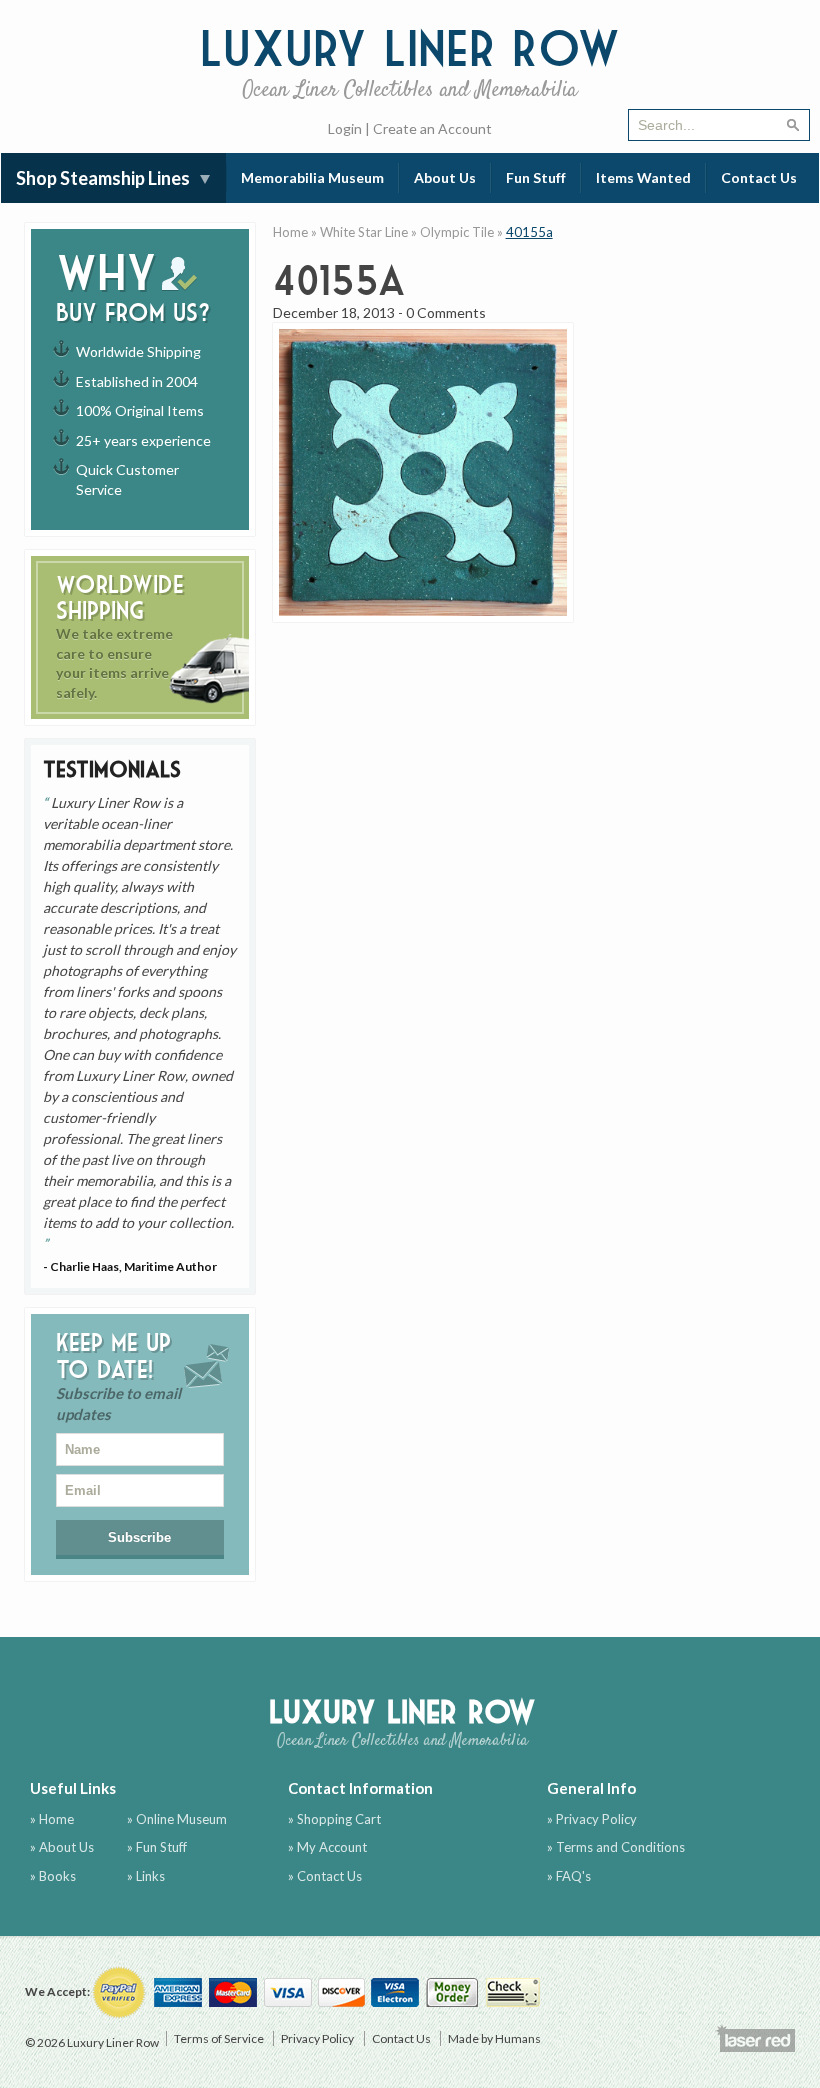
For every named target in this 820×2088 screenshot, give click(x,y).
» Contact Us (325, 1876)
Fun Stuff (536, 177)
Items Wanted (643, 177)
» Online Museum (177, 1819)
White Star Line (364, 232)
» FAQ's (569, 1876)
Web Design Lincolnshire (755, 2038)
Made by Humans (494, 2038)
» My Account (327, 1847)
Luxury (410, 61)
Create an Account (432, 128)
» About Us (62, 1847)
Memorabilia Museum (312, 177)
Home (290, 232)
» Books (53, 1876)
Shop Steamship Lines (103, 178)
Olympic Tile (457, 232)
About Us (445, 177)
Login (345, 128)
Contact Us (759, 177)
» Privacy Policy (592, 1819)
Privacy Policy (317, 2038)
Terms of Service (219, 2038)
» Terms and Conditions (616, 1847)
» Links (146, 1876)
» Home (52, 1819)
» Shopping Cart (334, 1819)
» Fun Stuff (157, 1847)
